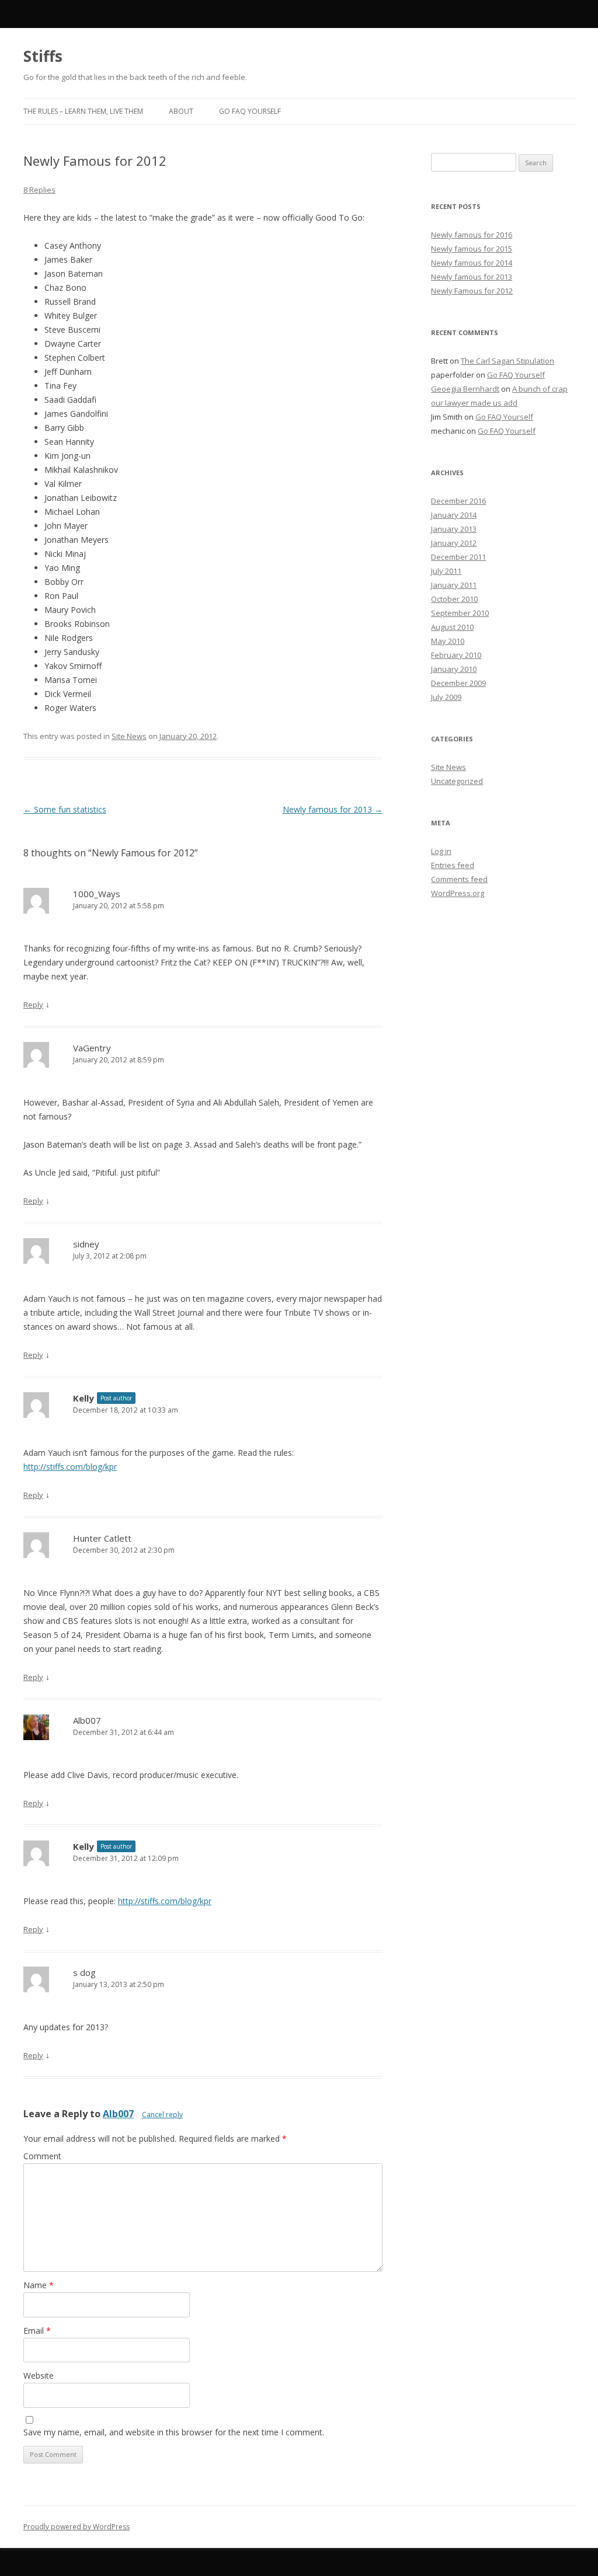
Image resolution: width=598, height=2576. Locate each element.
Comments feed (459, 879)
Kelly (84, 1398)
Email (37, 2331)
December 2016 (458, 501)
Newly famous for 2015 (472, 249)
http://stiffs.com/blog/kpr (70, 1467)
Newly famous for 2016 (472, 235)
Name (39, 2285)
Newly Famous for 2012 (472, 291)
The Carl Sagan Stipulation (507, 361)
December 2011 (458, 557)
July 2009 (446, 697)
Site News (129, 736)
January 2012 (454, 543)
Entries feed (453, 865)
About (181, 111)
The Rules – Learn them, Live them (83, 111)
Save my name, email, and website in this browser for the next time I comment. (174, 2432)
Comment (42, 2156)
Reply (33, 1005)
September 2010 (460, 613)
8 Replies (39, 190)
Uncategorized (457, 781)
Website (39, 2375)
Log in (441, 851)
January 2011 (454, 585)
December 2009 (458, 683)
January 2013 (454, 529)
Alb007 (118, 2114)
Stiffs (43, 56)
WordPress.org (458, 893)
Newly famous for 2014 (472, 263)
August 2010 (452, 627)
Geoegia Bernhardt (465, 389)
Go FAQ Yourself (250, 111)
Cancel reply (162, 2115)
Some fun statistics (65, 809)
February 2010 (456, 655)
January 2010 (454, 669)
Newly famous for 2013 (333, 809)
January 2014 (454, 515)
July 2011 (446, 571)
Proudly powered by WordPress (77, 2527)
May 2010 (448, 641)
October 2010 (454, 599)
